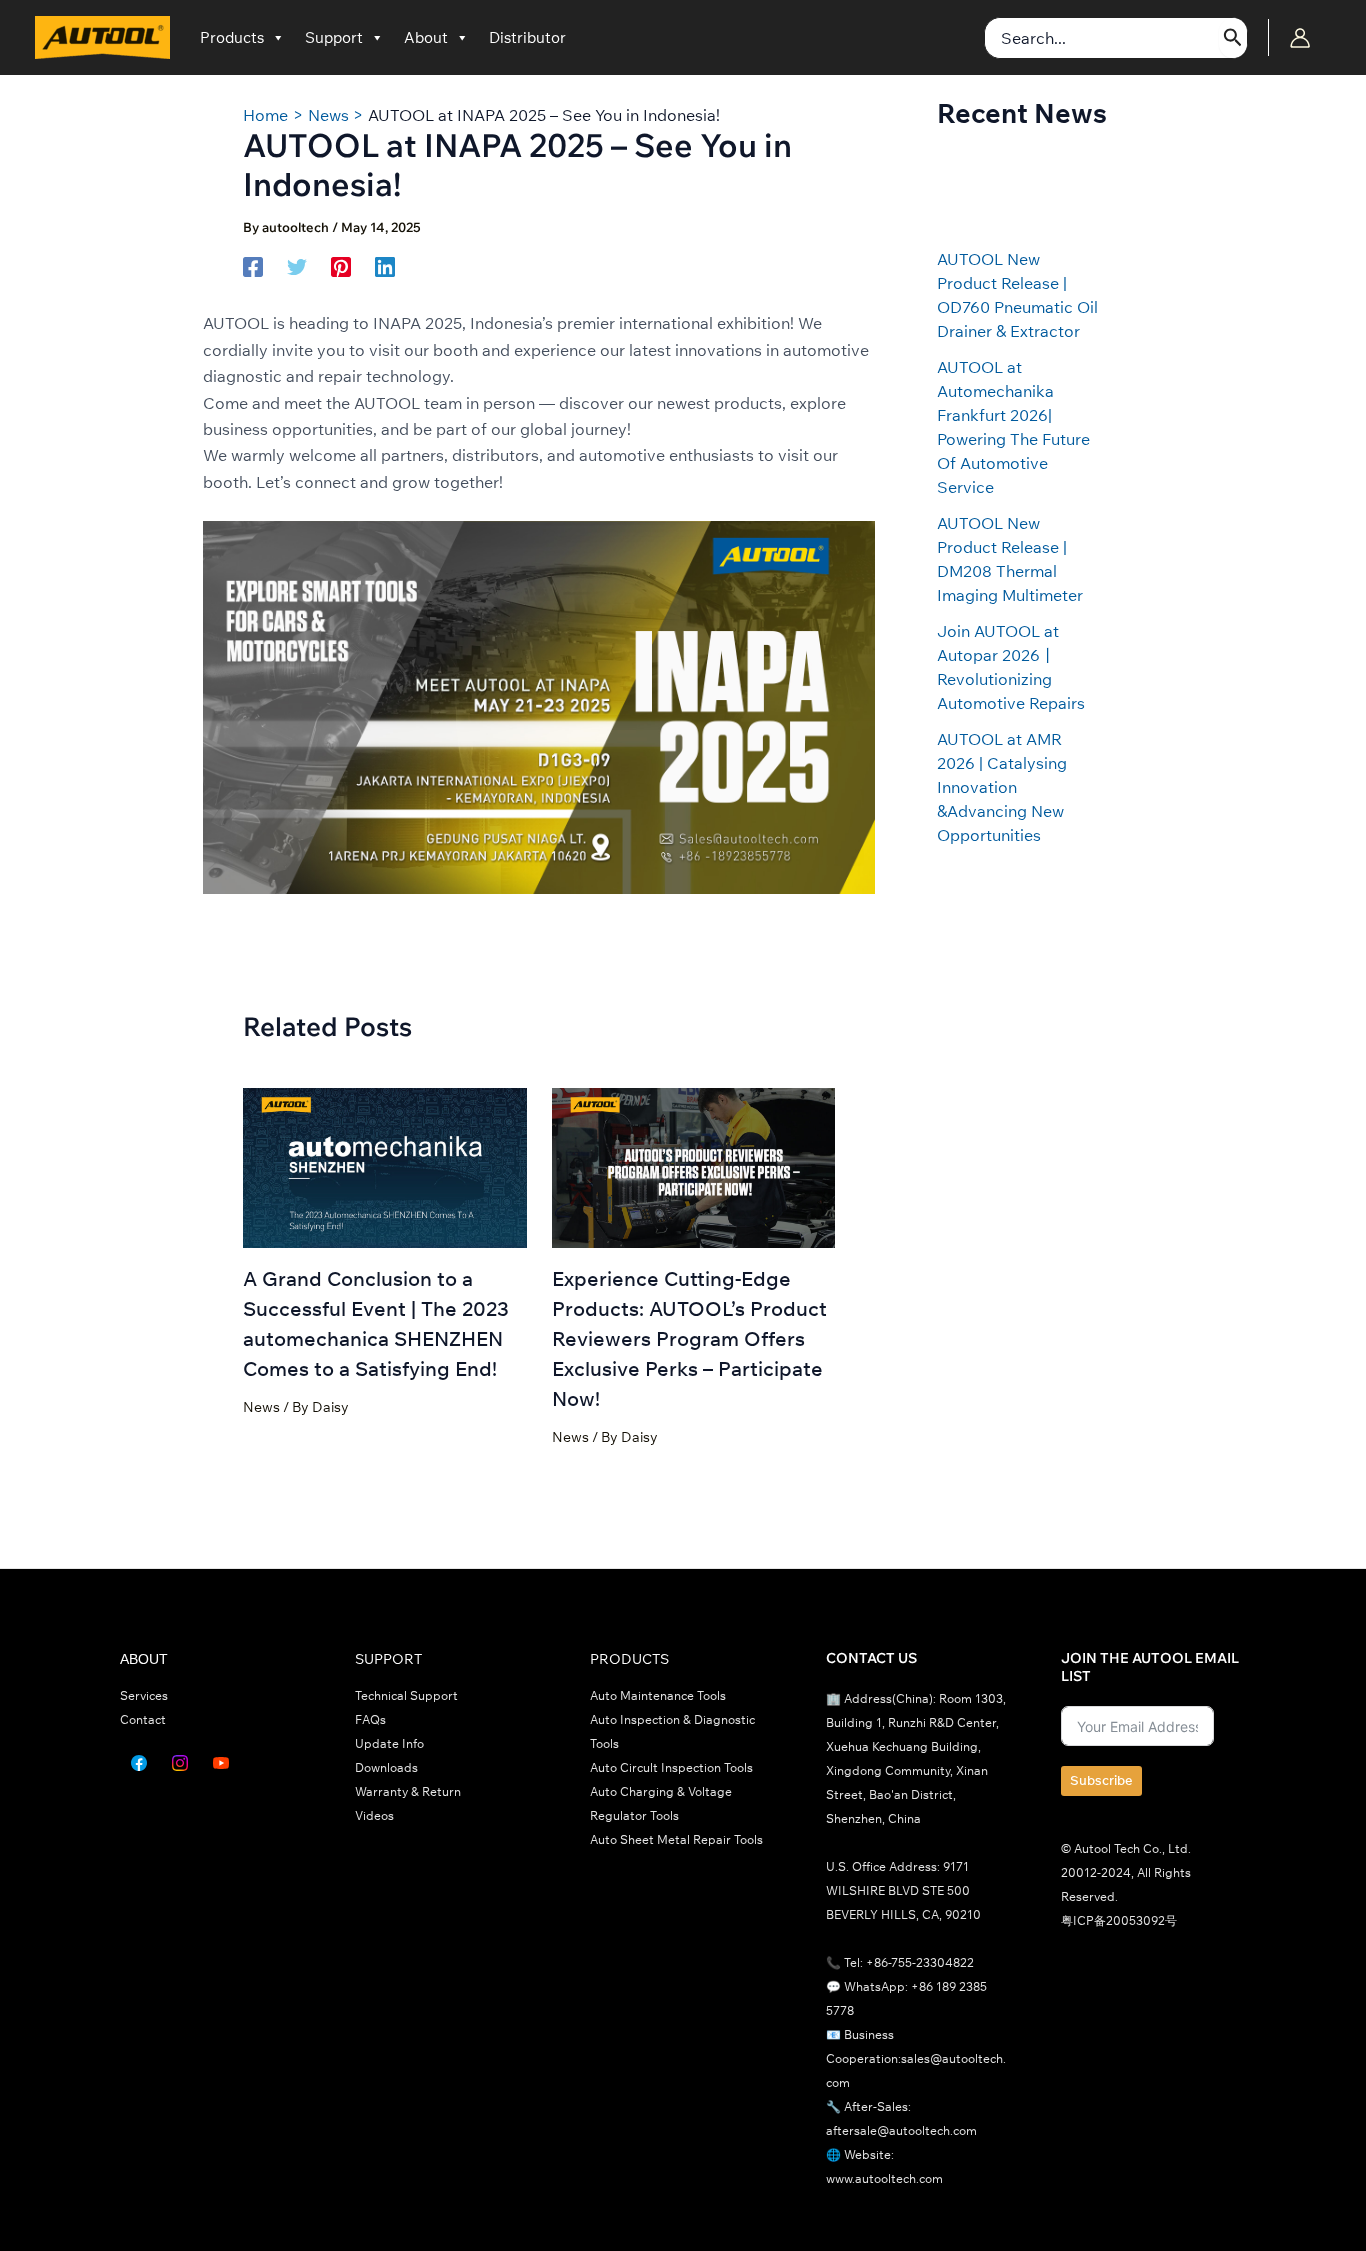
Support (334, 37)
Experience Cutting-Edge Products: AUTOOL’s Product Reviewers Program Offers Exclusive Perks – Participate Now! (689, 1338)
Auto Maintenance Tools (658, 1695)
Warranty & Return (408, 1791)
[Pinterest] (341, 266)
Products (232, 37)
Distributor (527, 37)
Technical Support (406, 1695)
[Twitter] (297, 266)
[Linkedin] (385, 266)
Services (144, 1695)
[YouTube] (221, 1763)
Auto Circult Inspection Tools (671, 1767)
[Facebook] (253, 266)
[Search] (1233, 38)
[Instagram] (180, 1763)
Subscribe (1101, 1780)
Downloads (386, 1767)
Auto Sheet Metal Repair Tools (676, 1839)
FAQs (370, 1719)
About (426, 37)
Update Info (389, 1743)
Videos (374, 1815)
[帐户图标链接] (1300, 38)
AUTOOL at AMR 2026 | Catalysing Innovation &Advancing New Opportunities (1002, 787)
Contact (143, 1719)
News (261, 1407)
